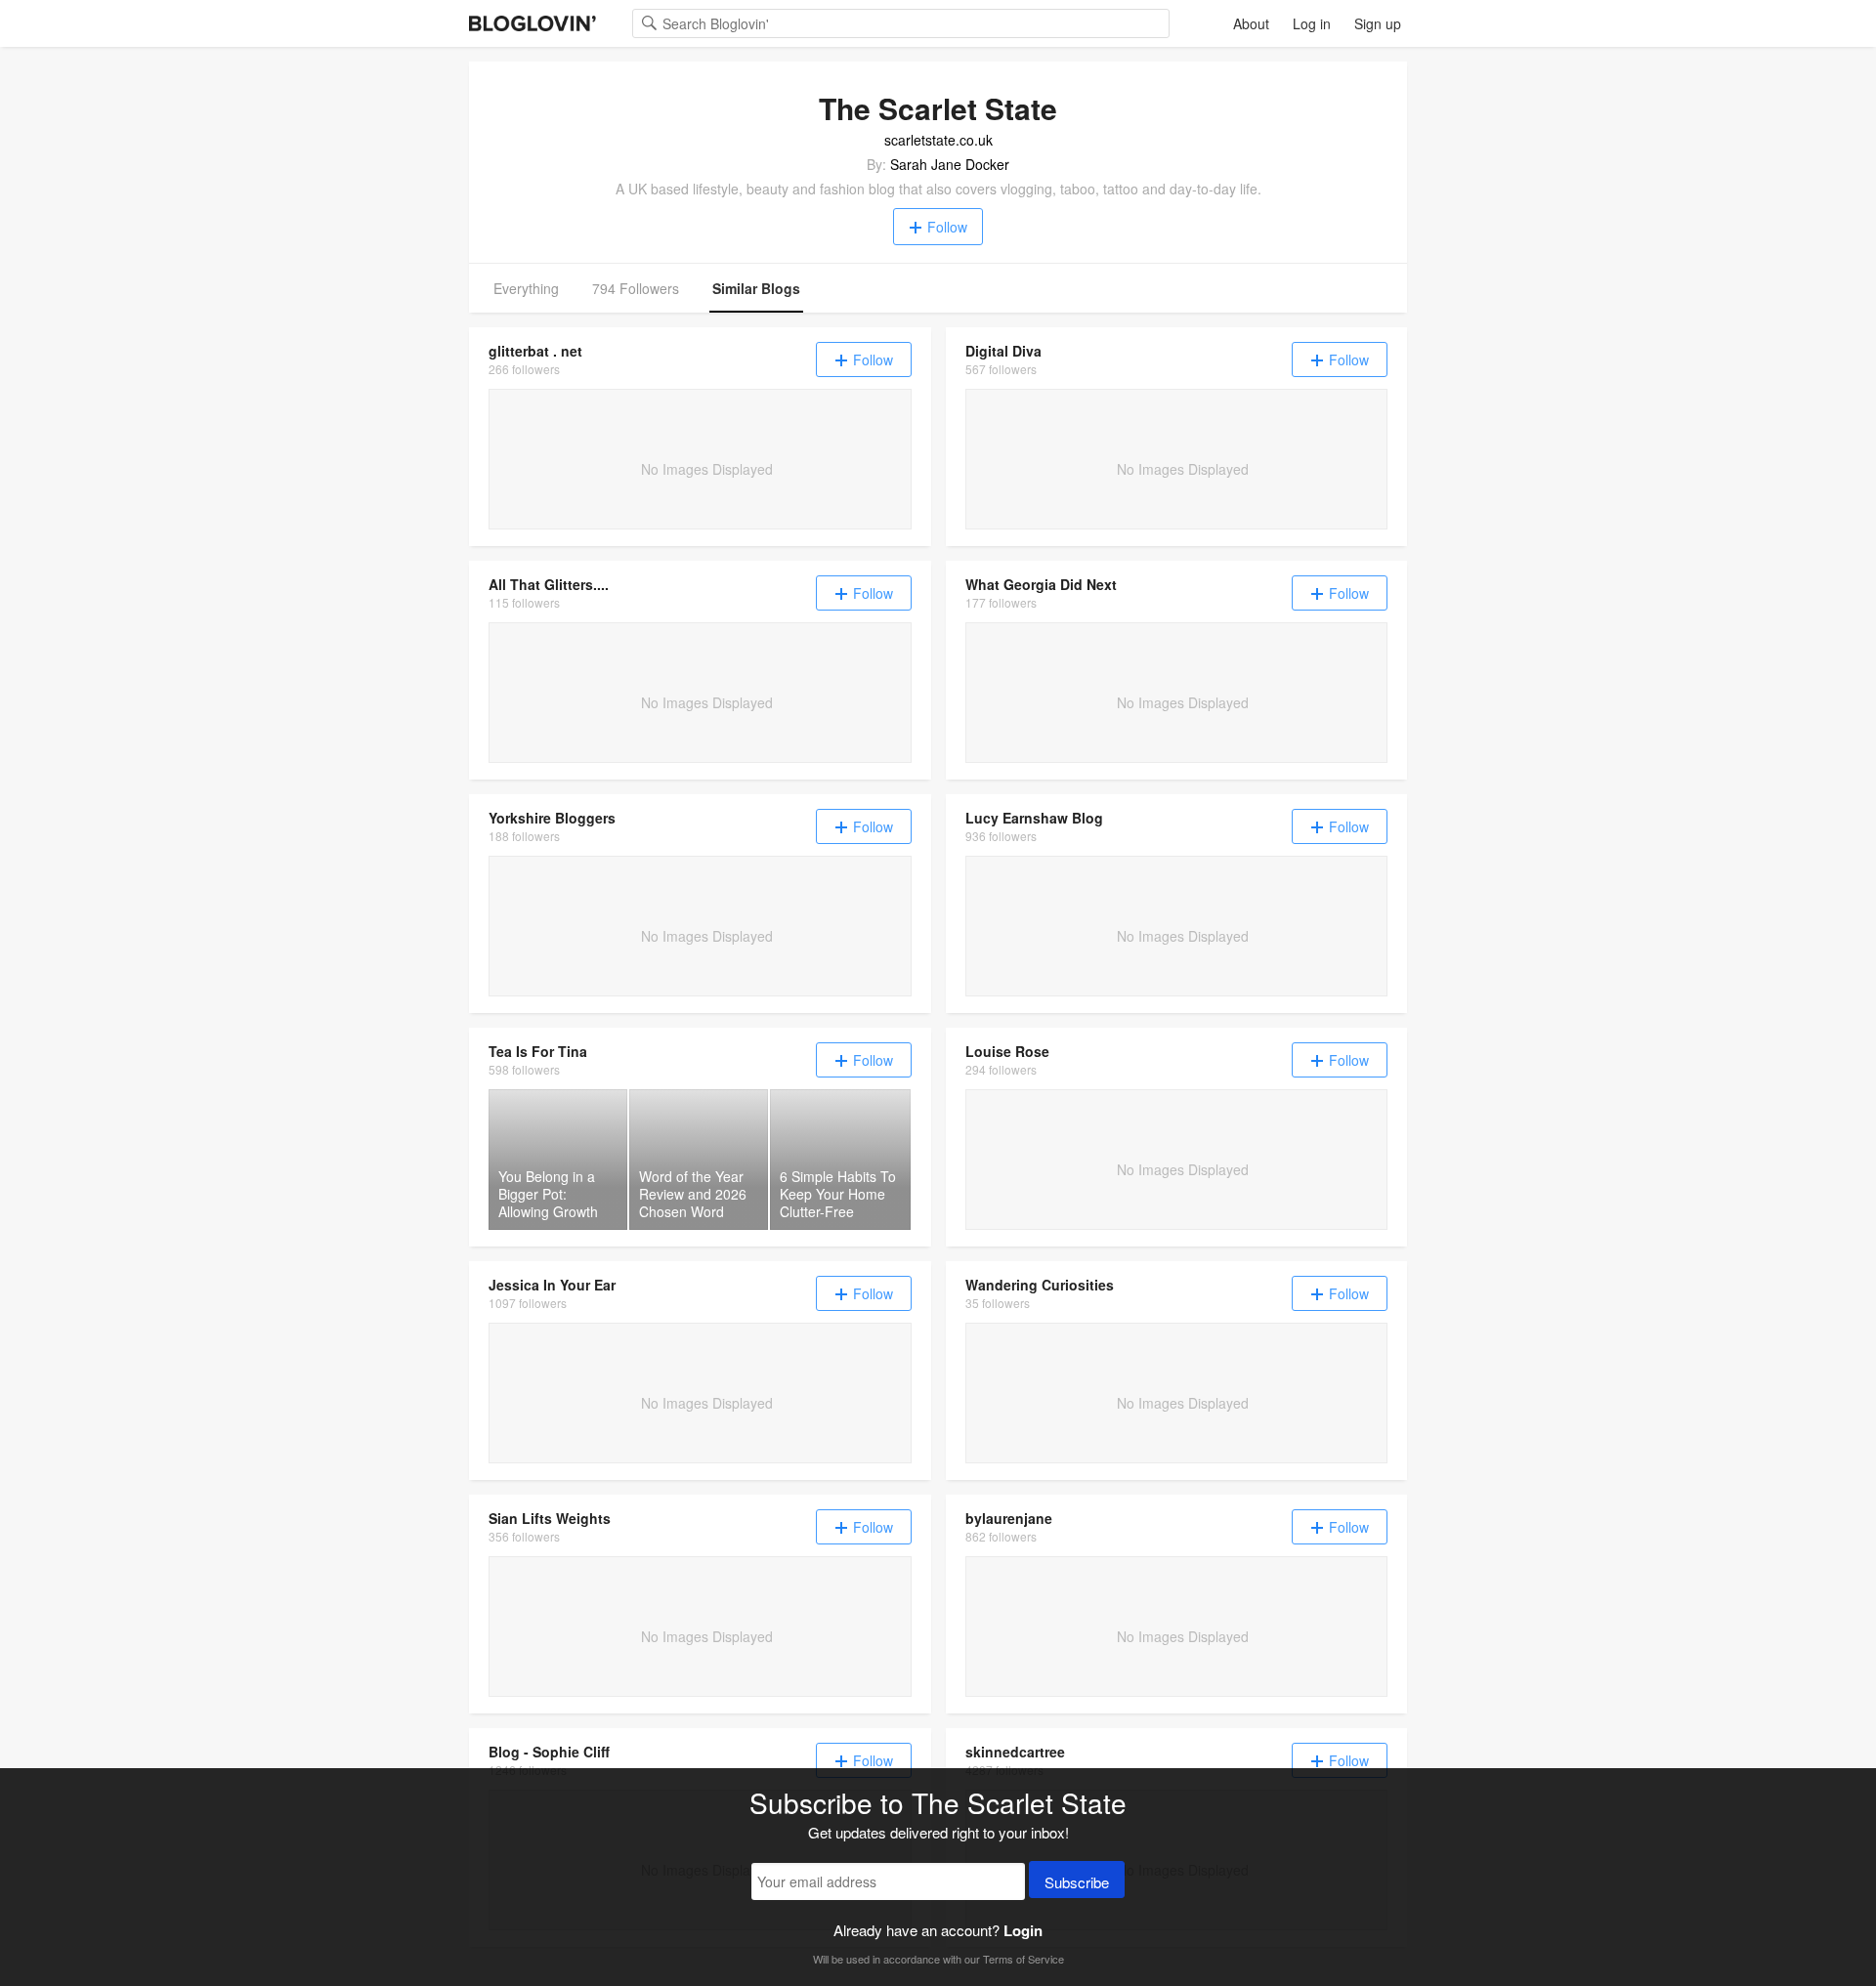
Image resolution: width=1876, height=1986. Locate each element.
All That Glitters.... (549, 584)
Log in (1312, 23)
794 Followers (636, 288)
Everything (526, 288)
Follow (947, 227)
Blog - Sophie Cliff (549, 1752)
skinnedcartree (1015, 1752)
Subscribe (1077, 1882)
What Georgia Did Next (1041, 584)
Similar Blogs (756, 288)
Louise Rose (1007, 1051)
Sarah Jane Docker (950, 164)
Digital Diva (1003, 351)
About (1251, 23)
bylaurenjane (1009, 1518)
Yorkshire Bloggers (552, 818)
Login (1023, 1930)
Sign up (1378, 23)
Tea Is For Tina (538, 1051)
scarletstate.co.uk (938, 140)
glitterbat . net (535, 351)
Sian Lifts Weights (550, 1518)
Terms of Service (1023, 1959)
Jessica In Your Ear (552, 1285)
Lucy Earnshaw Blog (1034, 818)
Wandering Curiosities (1040, 1285)
